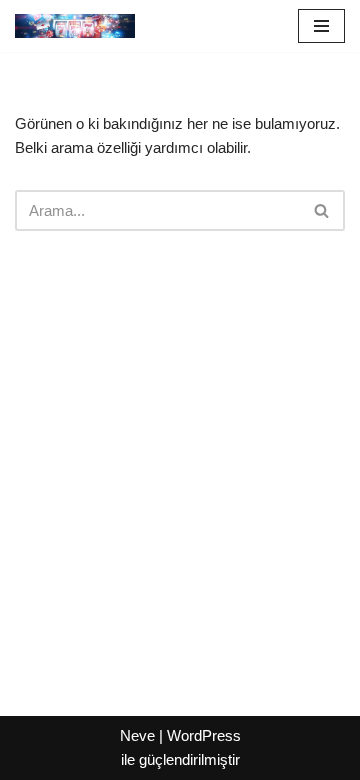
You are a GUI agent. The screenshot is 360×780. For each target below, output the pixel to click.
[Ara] (322, 210)
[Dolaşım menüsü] (321, 26)
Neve (137, 735)
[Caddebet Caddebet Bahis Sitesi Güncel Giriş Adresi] (75, 26)
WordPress (204, 735)
